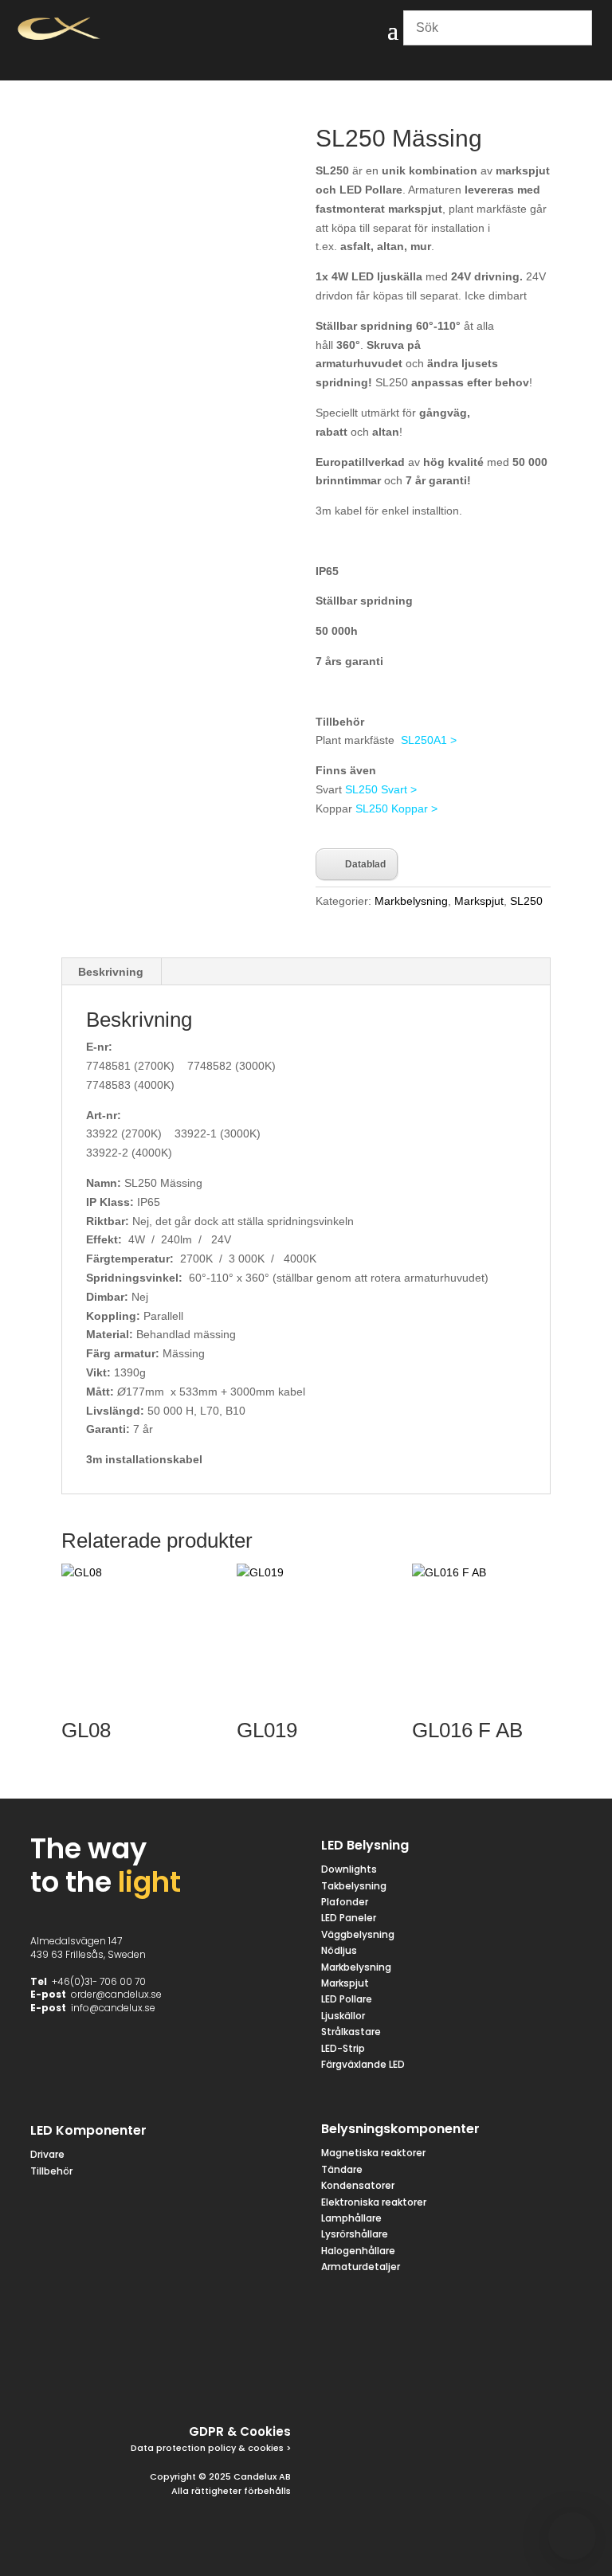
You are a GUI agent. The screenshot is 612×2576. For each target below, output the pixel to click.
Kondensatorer (358, 2185)
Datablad (365, 864)
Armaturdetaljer (361, 2267)
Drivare (47, 2154)
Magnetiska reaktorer (373, 2153)
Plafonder (345, 1902)
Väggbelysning (358, 1934)
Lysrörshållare (355, 2234)
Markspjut (479, 901)
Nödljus (339, 1950)
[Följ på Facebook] (122, 2379)
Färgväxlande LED (363, 2064)
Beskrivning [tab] (111, 972)
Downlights (349, 1869)
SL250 (526, 901)
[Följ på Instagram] (198, 2379)
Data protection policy (183, 2448)
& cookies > (263, 2448)
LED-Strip (343, 2048)
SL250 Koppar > (396, 808)
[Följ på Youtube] (275, 2379)
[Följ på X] (160, 2379)
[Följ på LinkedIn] (237, 2379)
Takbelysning (355, 1886)
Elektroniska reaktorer (374, 2202)
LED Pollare (347, 1999)
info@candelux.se (113, 2008)
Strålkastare (351, 2032)
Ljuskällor (343, 2016)
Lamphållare (351, 2218)
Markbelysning (411, 901)
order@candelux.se (116, 1994)
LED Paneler (349, 1918)
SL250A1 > (429, 740)
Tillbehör (51, 2171)
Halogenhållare (358, 2251)
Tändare (342, 2169)
